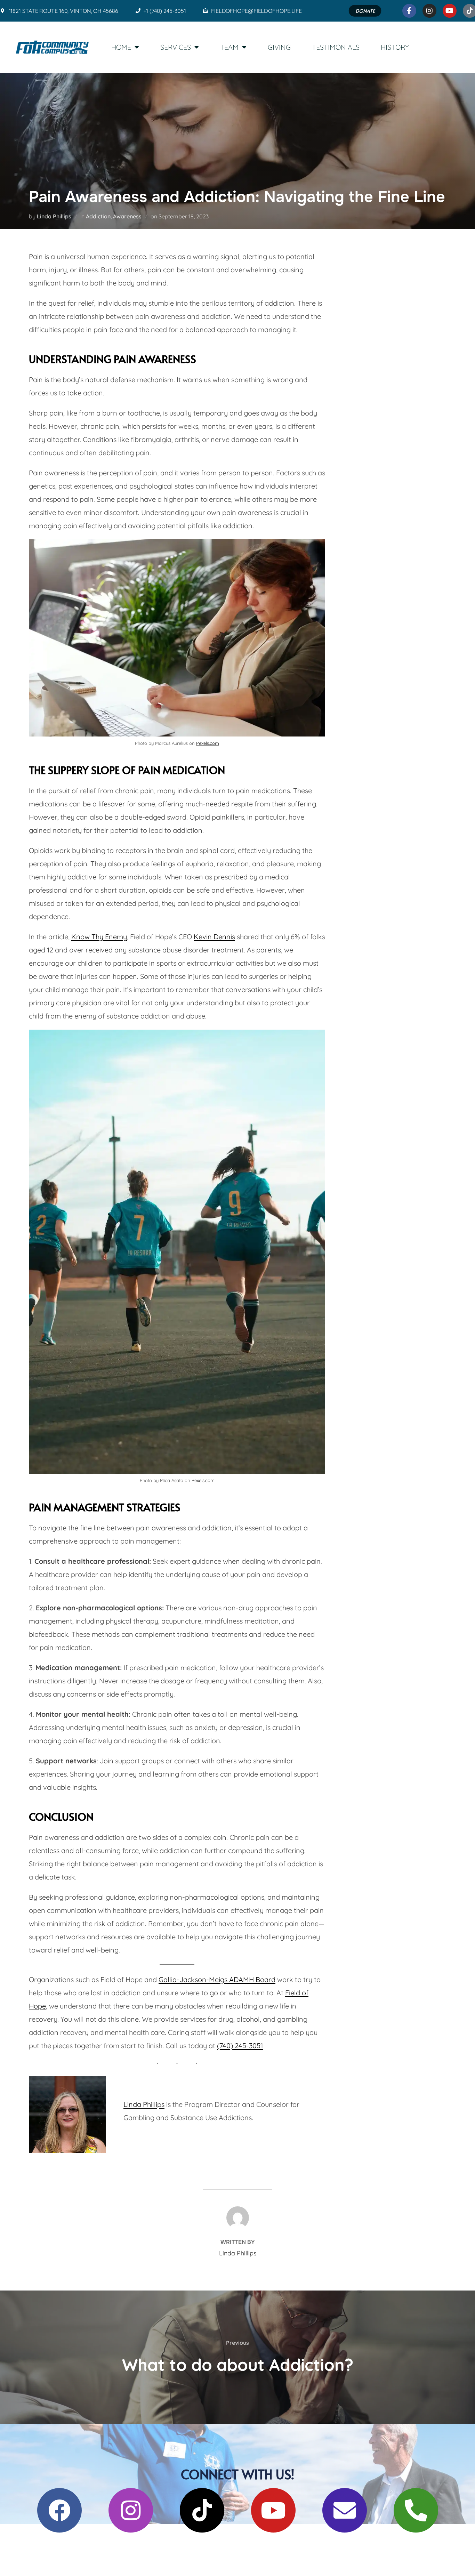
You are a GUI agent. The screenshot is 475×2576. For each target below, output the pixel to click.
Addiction (98, 216)
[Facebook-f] (409, 11)
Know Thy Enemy (99, 937)
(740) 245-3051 (240, 2046)
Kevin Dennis (214, 937)
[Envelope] (345, 2510)
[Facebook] (59, 2510)
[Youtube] (450, 11)
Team (229, 47)
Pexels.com (208, 743)
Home (121, 47)
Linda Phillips (54, 216)
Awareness (127, 216)
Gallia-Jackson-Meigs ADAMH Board (217, 1979)
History (395, 47)
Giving (279, 47)
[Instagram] (429, 11)
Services (176, 47)
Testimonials (336, 47)
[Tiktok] (202, 2510)
